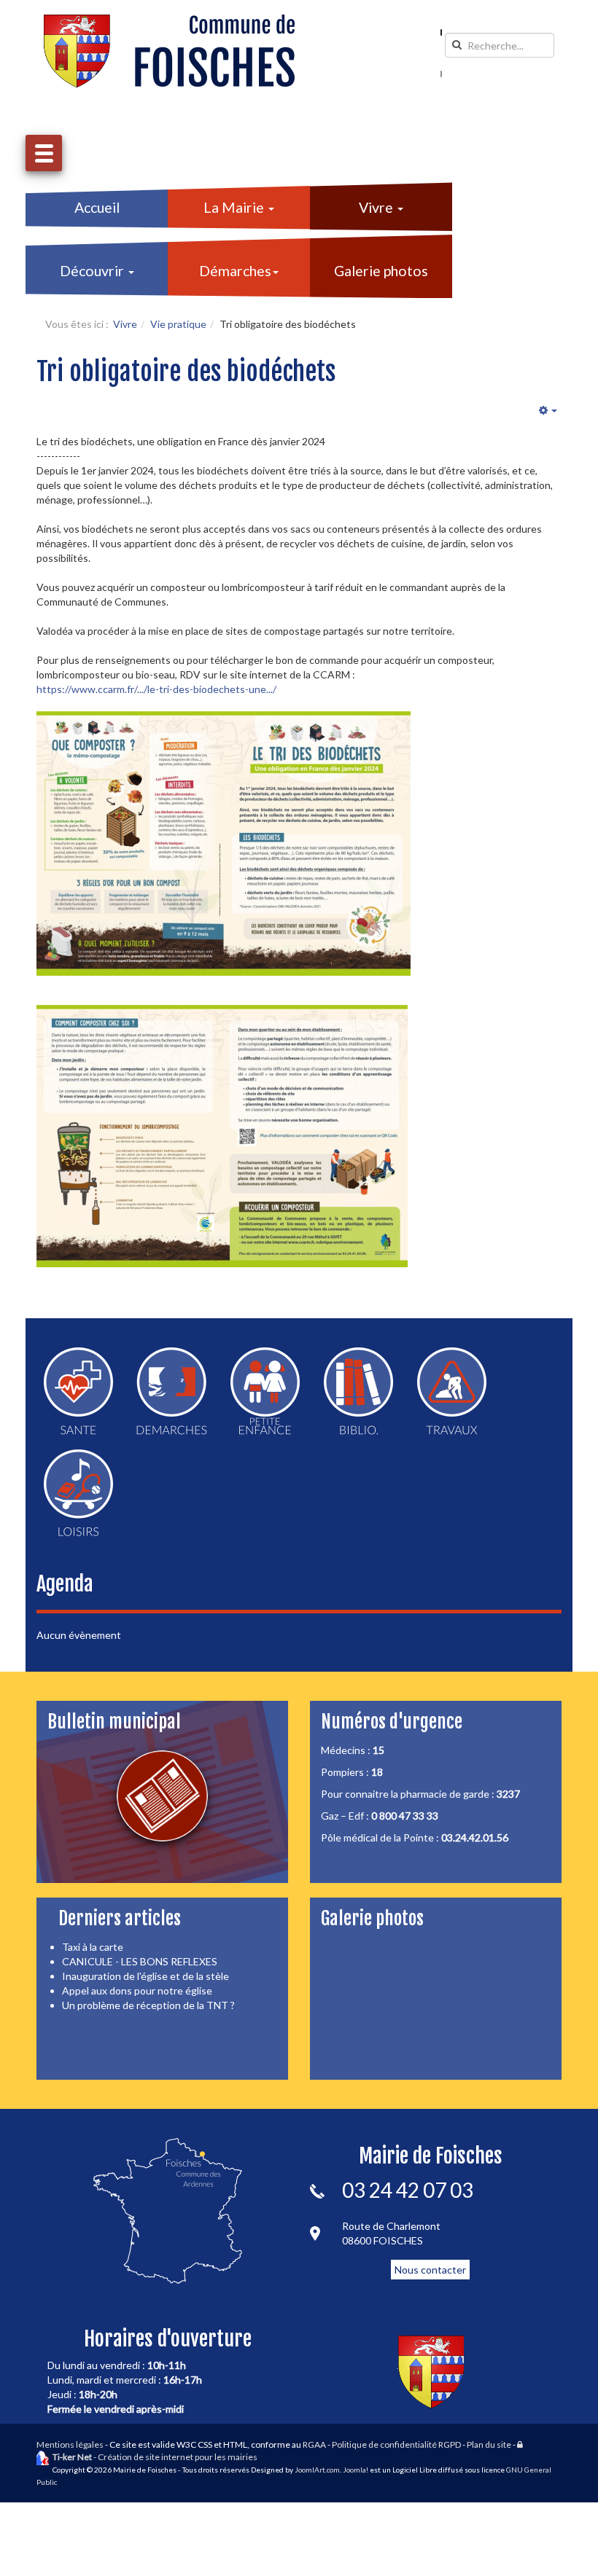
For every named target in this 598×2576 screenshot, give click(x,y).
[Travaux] (452, 1391)
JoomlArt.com (317, 2470)
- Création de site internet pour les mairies (155, 2457)
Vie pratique (178, 324)
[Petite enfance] (265, 1391)
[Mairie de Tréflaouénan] (169, 51)
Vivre (377, 207)
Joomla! (356, 2470)
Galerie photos (381, 271)
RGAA (314, 2444)
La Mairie (235, 207)
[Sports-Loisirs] (78, 1493)
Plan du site (489, 2444)
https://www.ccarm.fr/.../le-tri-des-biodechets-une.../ (156, 689)
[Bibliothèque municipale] (358, 1391)
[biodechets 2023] (224, 843)
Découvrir (93, 271)
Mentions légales (70, 2444)
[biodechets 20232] (222, 1136)
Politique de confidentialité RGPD (396, 2444)
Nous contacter (430, 2270)
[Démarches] (172, 1391)
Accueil (97, 207)
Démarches (235, 271)
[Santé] (78, 1391)
